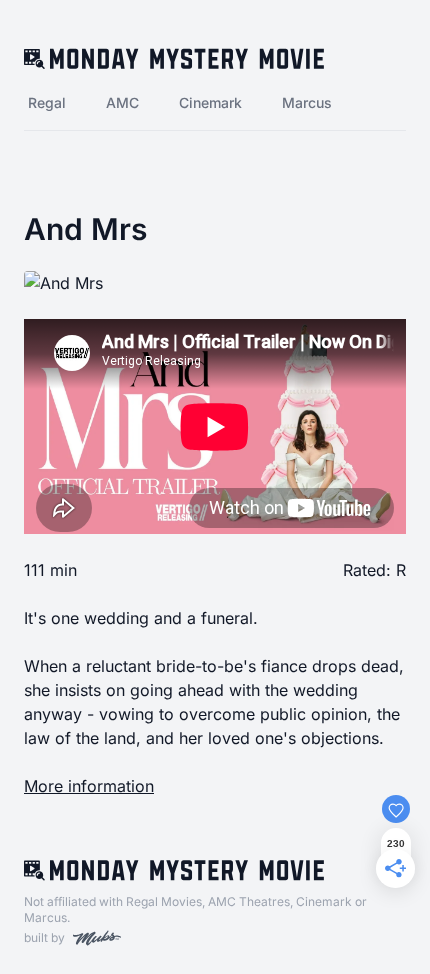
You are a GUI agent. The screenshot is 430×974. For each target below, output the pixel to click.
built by (44, 937)
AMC (122, 102)
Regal (47, 102)
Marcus (307, 102)
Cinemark (210, 102)
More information (89, 786)
